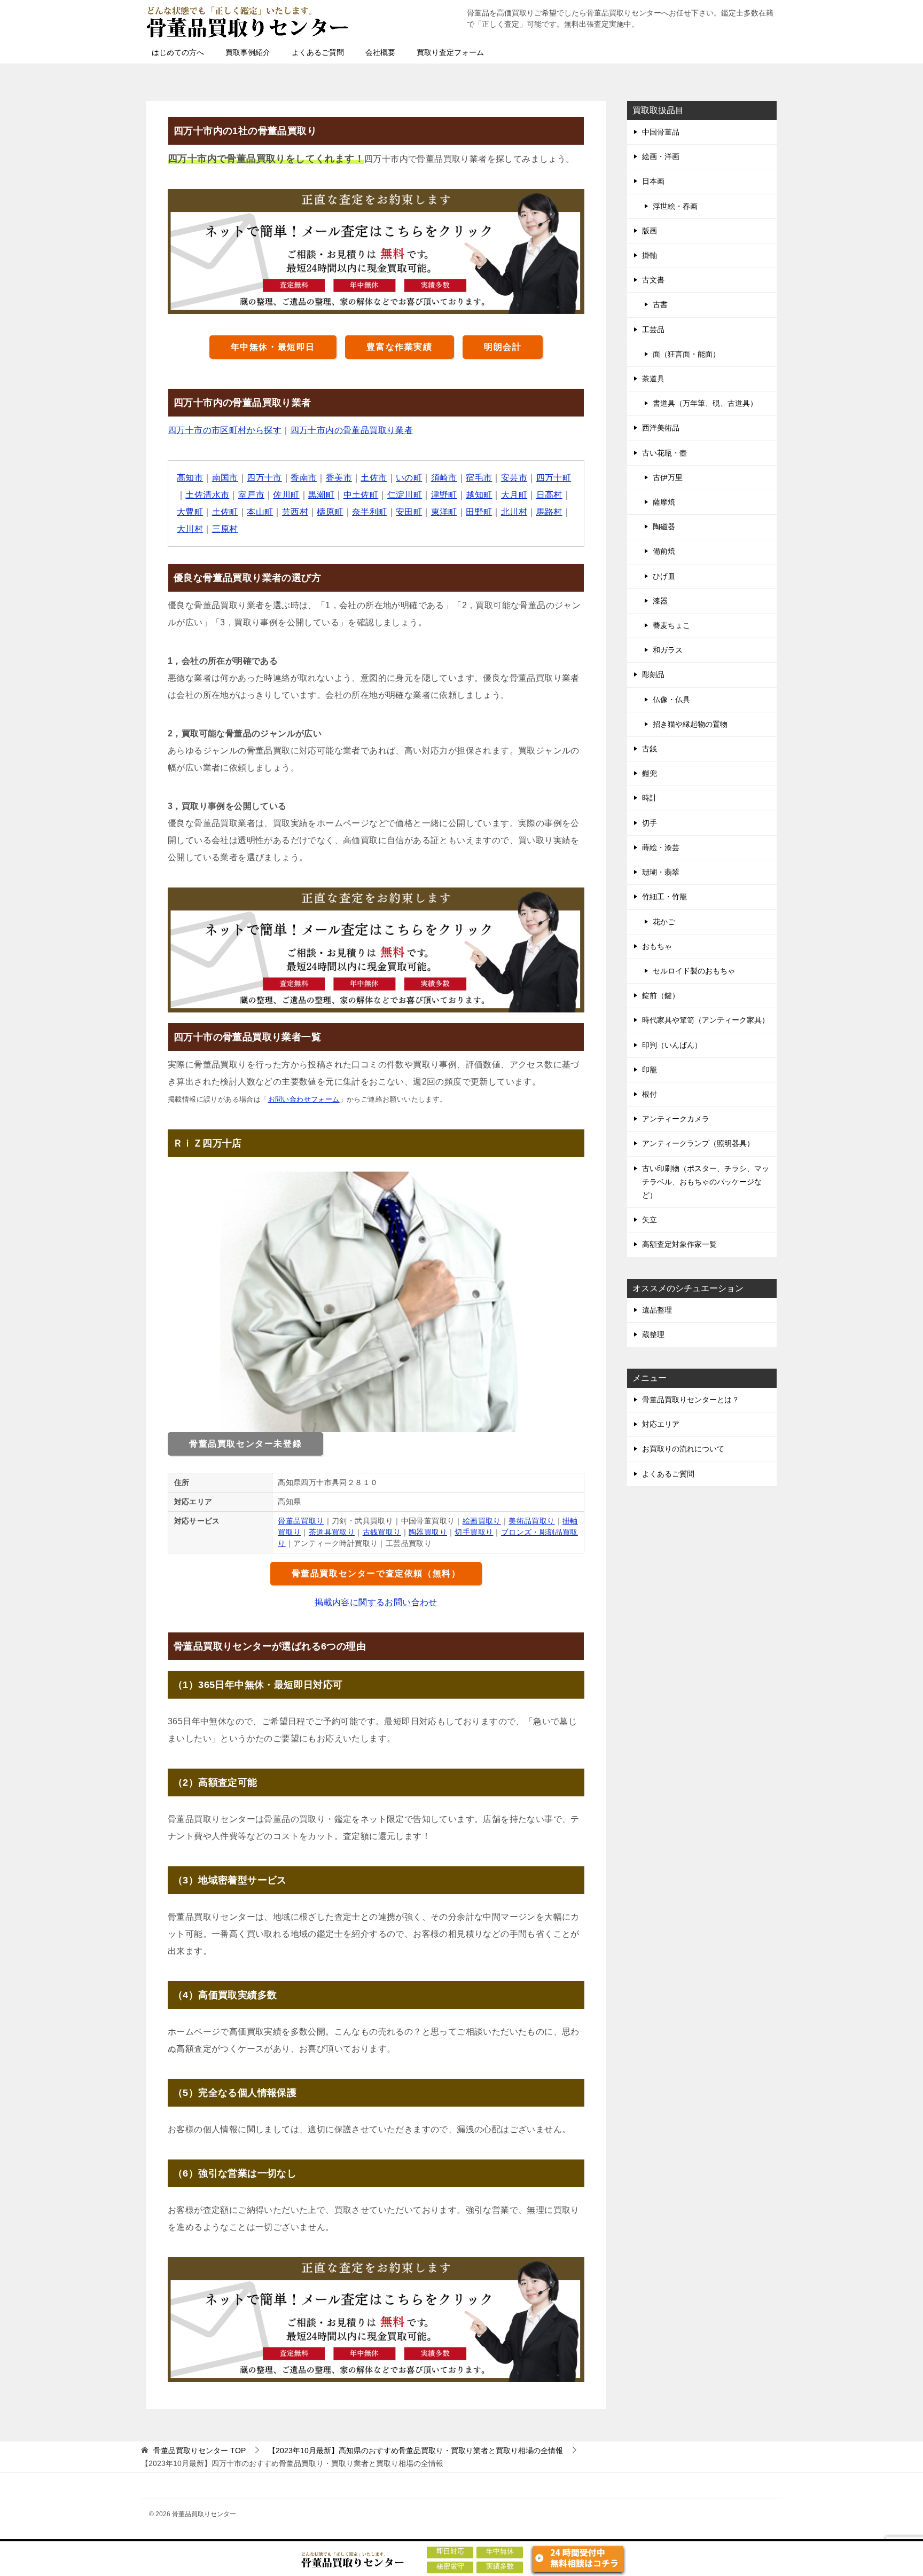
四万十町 (554, 478)
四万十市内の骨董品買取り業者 (352, 430)
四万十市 (264, 478)
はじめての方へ (178, 52)
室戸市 (251, 495)
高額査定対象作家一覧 (679, 1244)
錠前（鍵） (661, 995)
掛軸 (650, 255)
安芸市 (514, 478)
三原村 (225, 529)
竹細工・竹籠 (664, 897)
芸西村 (295, 512)
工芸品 (653, 329)
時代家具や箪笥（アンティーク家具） (706, 1020)
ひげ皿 (664, 576)
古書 (660, 304)
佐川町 (286, 495)
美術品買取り (531, 1521)
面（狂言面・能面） (686, 354)
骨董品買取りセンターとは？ (691, 1400)
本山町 (260, 512)
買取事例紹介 (248, 52)
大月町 (514, 495)
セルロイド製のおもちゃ (694, 971)
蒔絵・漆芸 (661, 847)
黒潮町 (321, 495)
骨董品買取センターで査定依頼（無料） (376, 1573)
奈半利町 (370, 512)
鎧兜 (650, 773)
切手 (650, 823)
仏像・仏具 (671, 700)
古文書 (653, 280)
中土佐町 (361, 495)
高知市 (190, 478)
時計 (650, 798)
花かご (664, 922)
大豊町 (190, 512)
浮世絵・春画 (675, 206)
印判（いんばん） (672, 1045)
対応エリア (661, 1424)
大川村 (190, 529)
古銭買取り (382, 1532)
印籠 (650, 1070)
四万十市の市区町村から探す (225, 430)
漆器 (660, 601)
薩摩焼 (664, 502)
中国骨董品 (661, 132)
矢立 (650, 1220)
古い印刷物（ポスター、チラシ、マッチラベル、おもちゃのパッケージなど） (706, 1182)
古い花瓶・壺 (664, 453)
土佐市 (374, 478)
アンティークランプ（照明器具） (698, 1143)
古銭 (650, 749)
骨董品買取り (301, 1521)
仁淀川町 (405, 495)
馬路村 (549, 512)
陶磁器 (664, 527)
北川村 (514, 512)
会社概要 (380, 52)
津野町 (444, 495)
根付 (650, 1094)
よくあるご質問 (318, 52)
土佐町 (225, 512)
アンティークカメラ (676, 1119)
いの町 (409, 478)
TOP (200, 2451)
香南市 (304, 478)
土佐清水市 (207, 495)
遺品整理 (657, 1310)
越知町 (479, 495)
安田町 (409, 512)
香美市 (339, 478)
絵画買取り (482, 1521)
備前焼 (664, 551)
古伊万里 (668, 477)
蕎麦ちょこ (671, 625)
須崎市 (444, 478)
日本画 (653, 181)
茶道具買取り (332, 1532)
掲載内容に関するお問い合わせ (376, 1602)
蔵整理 (653, 1334)
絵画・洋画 (661, 156)
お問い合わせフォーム (304, 1099)
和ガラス (668, 650)
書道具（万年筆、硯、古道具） (705, 403)
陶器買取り (428, 1532)
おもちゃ (657, 946)
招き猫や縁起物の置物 (690, 724)
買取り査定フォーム (450, 52)
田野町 (479, 512)
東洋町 (444, 512)
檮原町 (330, 512)
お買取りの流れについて (683, 1449)
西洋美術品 (661, 428)
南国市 (225, 478)
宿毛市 (479, 478)
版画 (650, 231)
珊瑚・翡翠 (661, 872)
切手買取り (474, 1532)
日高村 (549, 495)
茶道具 (653, 379)
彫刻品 (653, 674)
